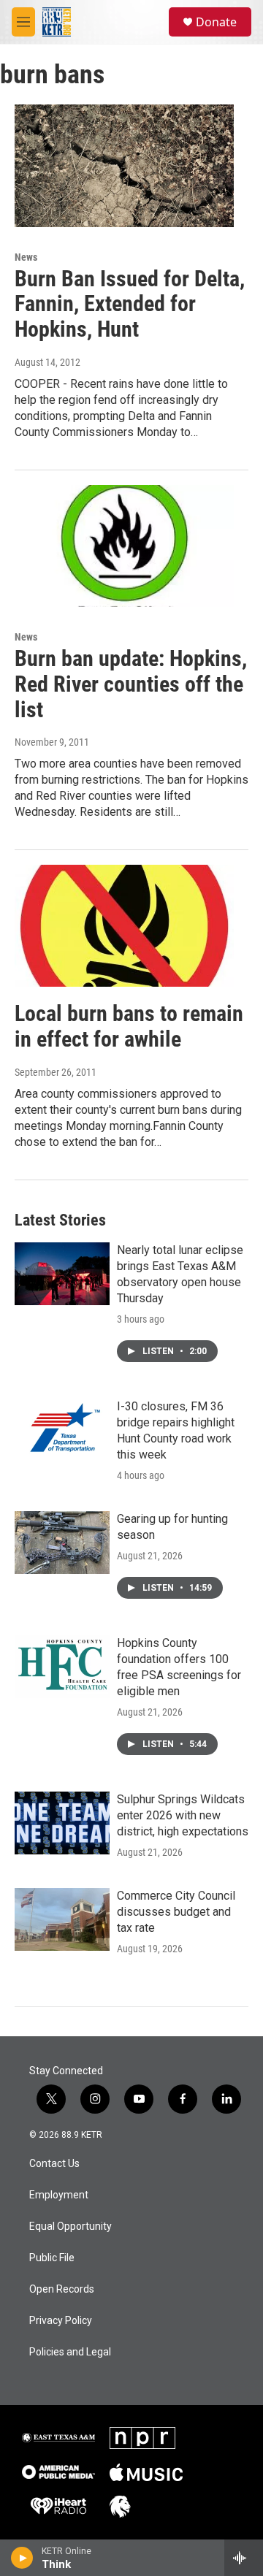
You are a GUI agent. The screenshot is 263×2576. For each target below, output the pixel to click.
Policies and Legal (70, 2352)
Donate (216, 22)
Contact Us (54, 2164)
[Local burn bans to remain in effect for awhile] (124, 926)
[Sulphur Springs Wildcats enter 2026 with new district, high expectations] (62, 1823)
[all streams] (244, 2558)
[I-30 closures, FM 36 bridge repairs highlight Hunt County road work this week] (62, 1430)
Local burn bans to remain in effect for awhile (129, 1026)
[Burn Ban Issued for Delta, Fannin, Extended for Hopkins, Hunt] (124, 165)
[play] (22, 2558)
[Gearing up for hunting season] (62, 1543)
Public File (52, 2258)
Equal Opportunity (70, 2227)
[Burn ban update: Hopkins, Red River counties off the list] (124, 546)
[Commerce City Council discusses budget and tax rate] (62, 1919)
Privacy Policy (61, 2321)
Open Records (62, 2289)
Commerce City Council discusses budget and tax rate (176, 1912)
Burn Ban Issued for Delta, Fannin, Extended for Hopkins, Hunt (130, 304)
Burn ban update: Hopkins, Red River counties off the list (131, 684)
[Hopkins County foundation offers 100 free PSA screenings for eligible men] (62, 1667)
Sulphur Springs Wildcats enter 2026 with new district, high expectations (183, 1815)
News (26, 257)
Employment (59, 2195)
